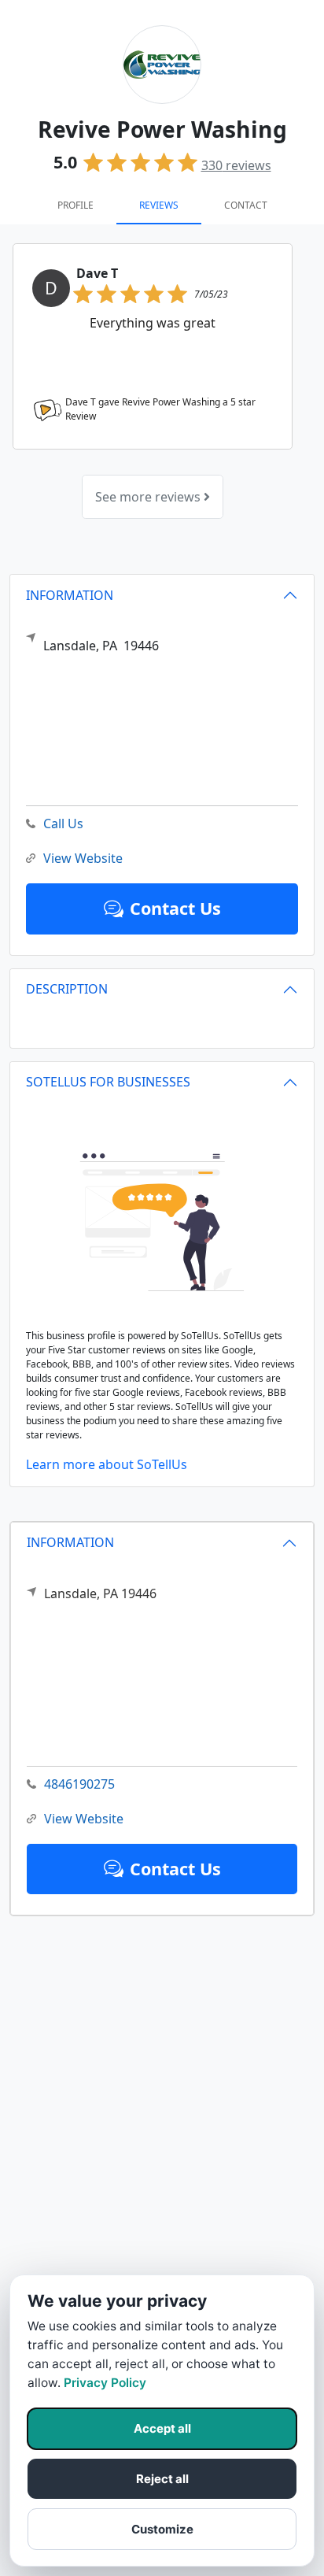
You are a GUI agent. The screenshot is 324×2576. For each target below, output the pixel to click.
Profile (75, 205)
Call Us (63, 824)
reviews (236, 165)
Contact (246, 205)
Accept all (162, 2428)
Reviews (159, 205)
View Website (84, 1819)
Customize (162, 2529)
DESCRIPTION (67, 989)
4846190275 (79, 1784)
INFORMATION (70, 1542)
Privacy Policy (105, 2383)
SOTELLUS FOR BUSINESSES (108, 1082)
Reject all (162, 2479)
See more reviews (149, 497)
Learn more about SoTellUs (107, 1464)
